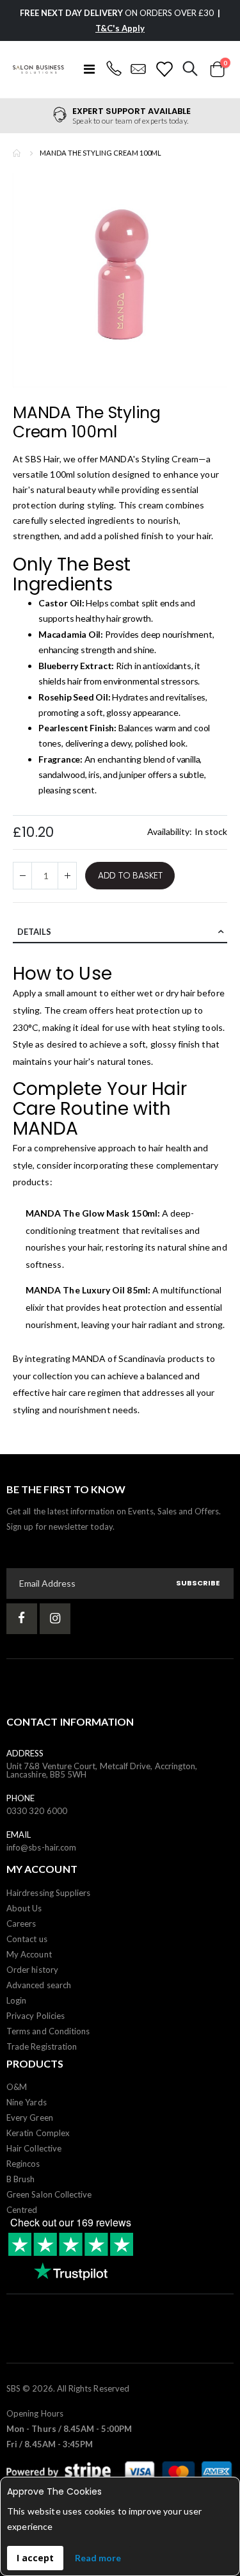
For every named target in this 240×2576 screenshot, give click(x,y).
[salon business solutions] (38, 69)
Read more (98, 2558)
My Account (29, 1954)
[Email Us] (139, 69)
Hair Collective (34, 2148)
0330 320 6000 (37, 1811)
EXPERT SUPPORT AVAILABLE (132, 111)
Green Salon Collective (49, 2194)
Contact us (27, 1939)
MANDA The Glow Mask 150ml (92, 1213)
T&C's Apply (120, 28)
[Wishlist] (164, 69)
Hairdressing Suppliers (48, 1893)
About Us (24, 1908)
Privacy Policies (36, 2016)
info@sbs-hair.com (41, 1847)
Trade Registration (42, 2046)
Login (16, 2000)
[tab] (120, 932)
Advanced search (39, 1985)
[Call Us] (114, 69)
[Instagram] (55, 1619)
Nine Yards (27, 2102)
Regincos (23, 2164)
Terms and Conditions (48, 2031)
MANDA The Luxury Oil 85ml (87, 1290)
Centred (22, 2210)
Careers (21, 1924)
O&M (17, 2087)
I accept (35, 2558)
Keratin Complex (38, 2133)
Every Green (30, 2118)
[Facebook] (22, 1619)
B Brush (20, 2179)
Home (17, 153)
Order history (32, 1970)
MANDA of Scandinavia (119, 1358)
